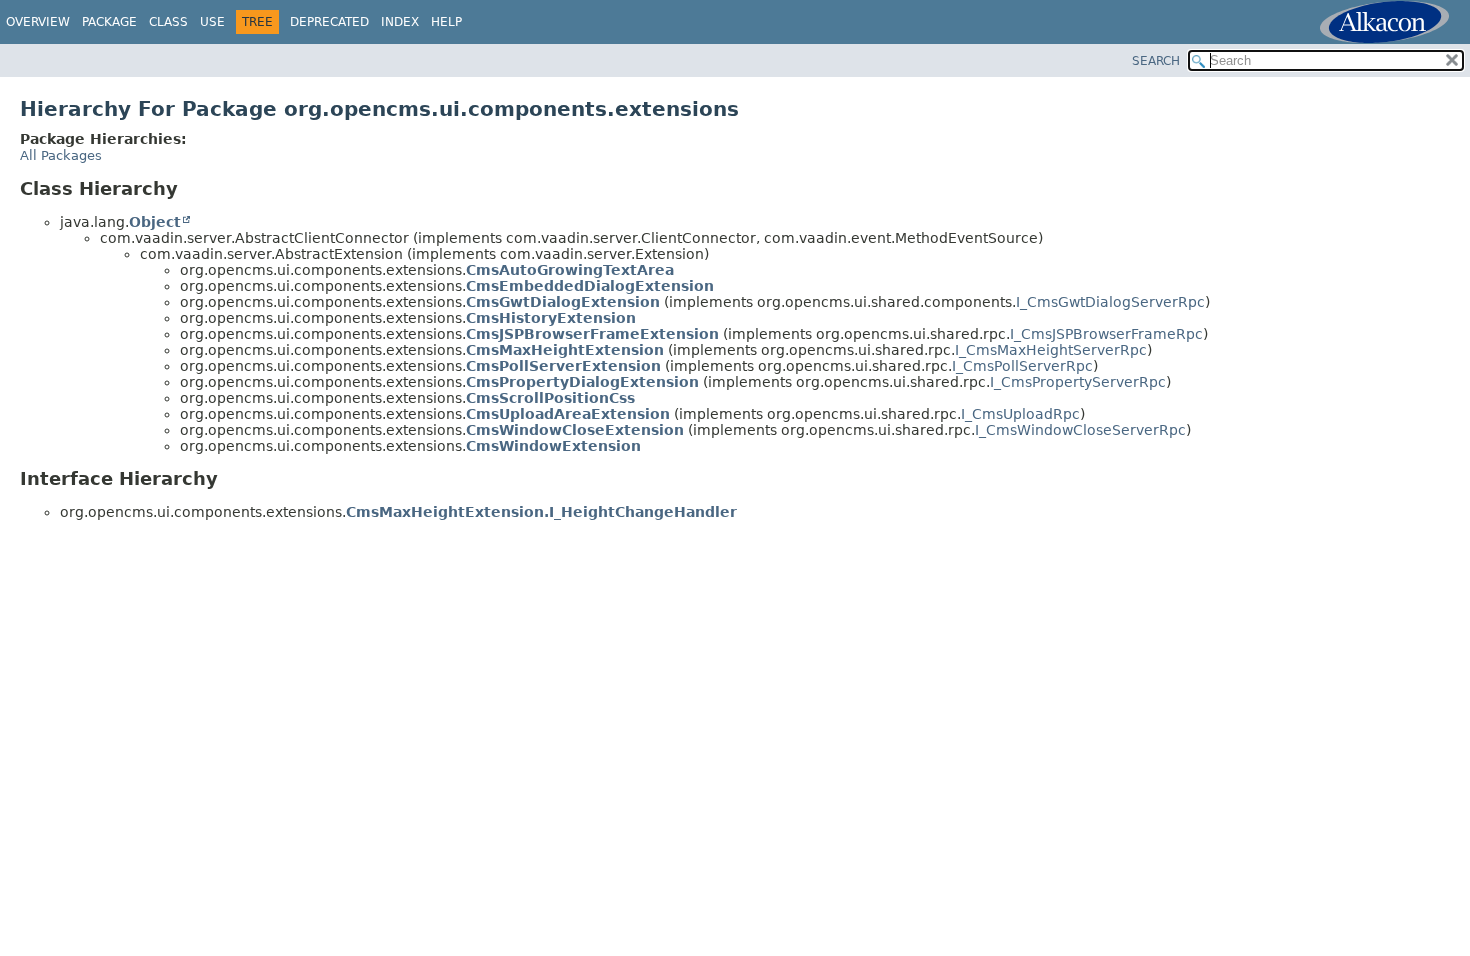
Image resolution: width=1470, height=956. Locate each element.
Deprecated (329, 22)
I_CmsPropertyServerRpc (1078, 382)
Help (446, 22)
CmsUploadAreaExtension (568, 414)
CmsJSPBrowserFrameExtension (592, 334)
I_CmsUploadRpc (1020, 414)
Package (109, 22)
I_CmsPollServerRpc (1022, 366)
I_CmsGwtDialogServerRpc (1110, 302)
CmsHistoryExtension (551, 318)
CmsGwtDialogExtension (563, 302)
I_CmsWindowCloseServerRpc (1080, 430)
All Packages (61, 155)
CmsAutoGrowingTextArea (570, 270)
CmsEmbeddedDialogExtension (590, 286)
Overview (38, 22)
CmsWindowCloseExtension (575, 430)
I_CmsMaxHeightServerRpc (1051, 350)
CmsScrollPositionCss (550, 398)
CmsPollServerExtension (563, 366)
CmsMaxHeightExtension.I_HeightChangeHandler (541, 512)
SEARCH (1156, 61)
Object (155, 222)
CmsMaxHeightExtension (565, 350)
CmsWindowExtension (553, 446)
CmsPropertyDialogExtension (582, 382)
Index (400, 22)
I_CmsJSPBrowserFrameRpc (1106, 334)
